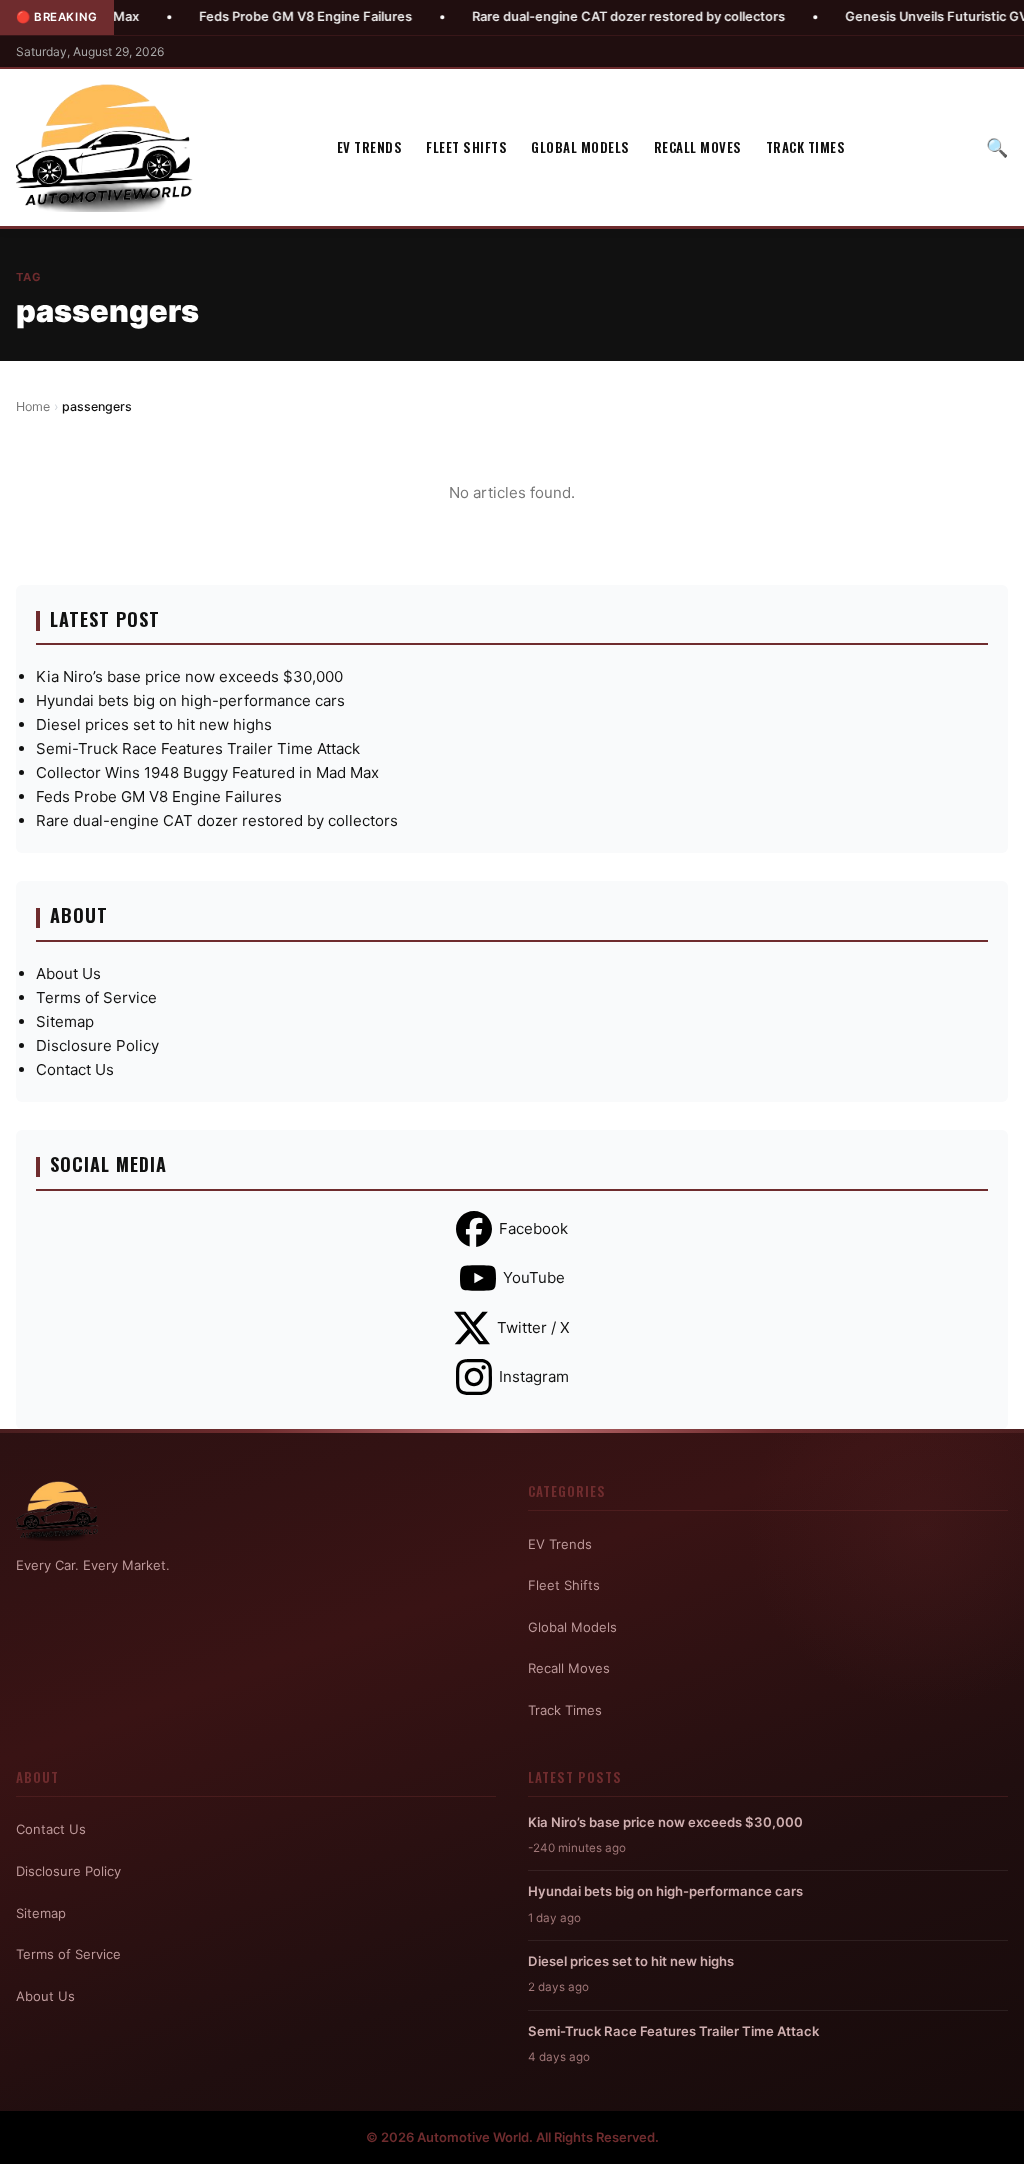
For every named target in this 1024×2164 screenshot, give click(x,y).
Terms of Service (96, 997)
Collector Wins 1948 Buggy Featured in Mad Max (207, 772)
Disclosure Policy (97, 1045)
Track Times (806, 147)
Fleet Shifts (466, 147)
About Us (68, 973)
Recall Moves (698, 147)
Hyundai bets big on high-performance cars (190, 700)
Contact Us (75, 1069)
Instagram (534, 1376)
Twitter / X (533, 1327)
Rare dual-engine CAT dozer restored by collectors (584, 16)
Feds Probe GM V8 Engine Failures (261, 16)
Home (33, 406)
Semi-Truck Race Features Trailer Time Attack (198, 748)
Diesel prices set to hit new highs (154, 724)
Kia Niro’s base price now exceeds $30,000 (189, 676)
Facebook (533, 1228)
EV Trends (370, 147)
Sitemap (65, 1021)
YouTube (534, 1277)
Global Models (580, 147)
